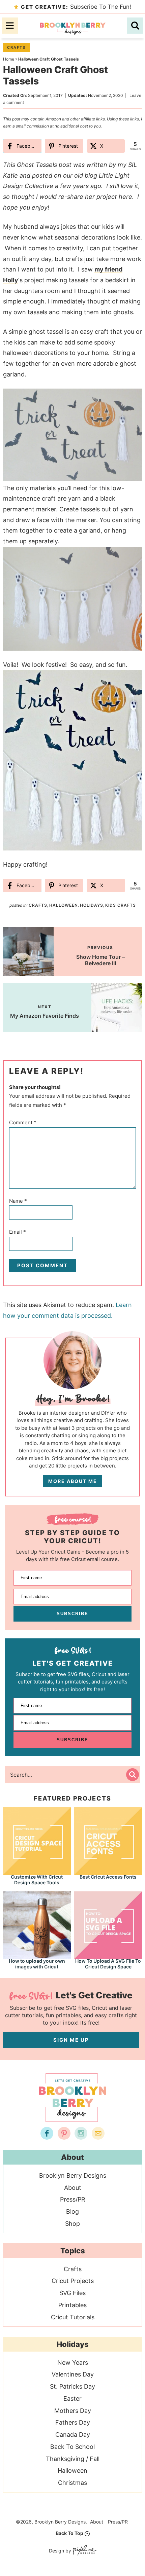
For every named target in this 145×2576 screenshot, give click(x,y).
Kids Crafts (121, 905)
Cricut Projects (73, 2281)
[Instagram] (81, 2133)
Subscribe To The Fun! (76, 7)
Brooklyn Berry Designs (73, 26)
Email (18, 1232)
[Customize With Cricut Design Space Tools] (37, 1840)
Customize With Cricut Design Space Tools (37, 1880)
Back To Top (69, 2533)
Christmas (72, 2483)
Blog (72, 2211)
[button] (132, 398)
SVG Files (72, 2293)
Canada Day (73, 2435)
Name (18, 1201)
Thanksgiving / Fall (73, 2459)
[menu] (10, 26)
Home (9, 59)
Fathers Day (73, 2422)
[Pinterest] (64, 2133)
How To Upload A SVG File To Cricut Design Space (108, 1964)
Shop (72, 2224)
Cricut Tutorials (73, 2317)
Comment (23, 1122)
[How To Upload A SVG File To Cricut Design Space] (108, 1925)
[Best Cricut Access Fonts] (108, 1840)
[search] (135, 26)
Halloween (64, 905)
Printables (72, 2305)
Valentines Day (73, 2374)
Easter (72, 2399)
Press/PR (73, 2199)
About (73, 2188)
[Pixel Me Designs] (84, 2551)
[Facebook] (47, 2133)
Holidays (92, 905)
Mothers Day (73, 2411)
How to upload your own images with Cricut (37, 1964)
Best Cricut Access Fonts (108, 1877)
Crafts (16, 47)
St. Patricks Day (72, 2386)
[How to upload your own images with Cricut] (37, 1925)
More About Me (73, 1481)
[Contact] (98, 2133)
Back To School (72, 2447)
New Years (73, 2363)
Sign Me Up (71, 2040)
